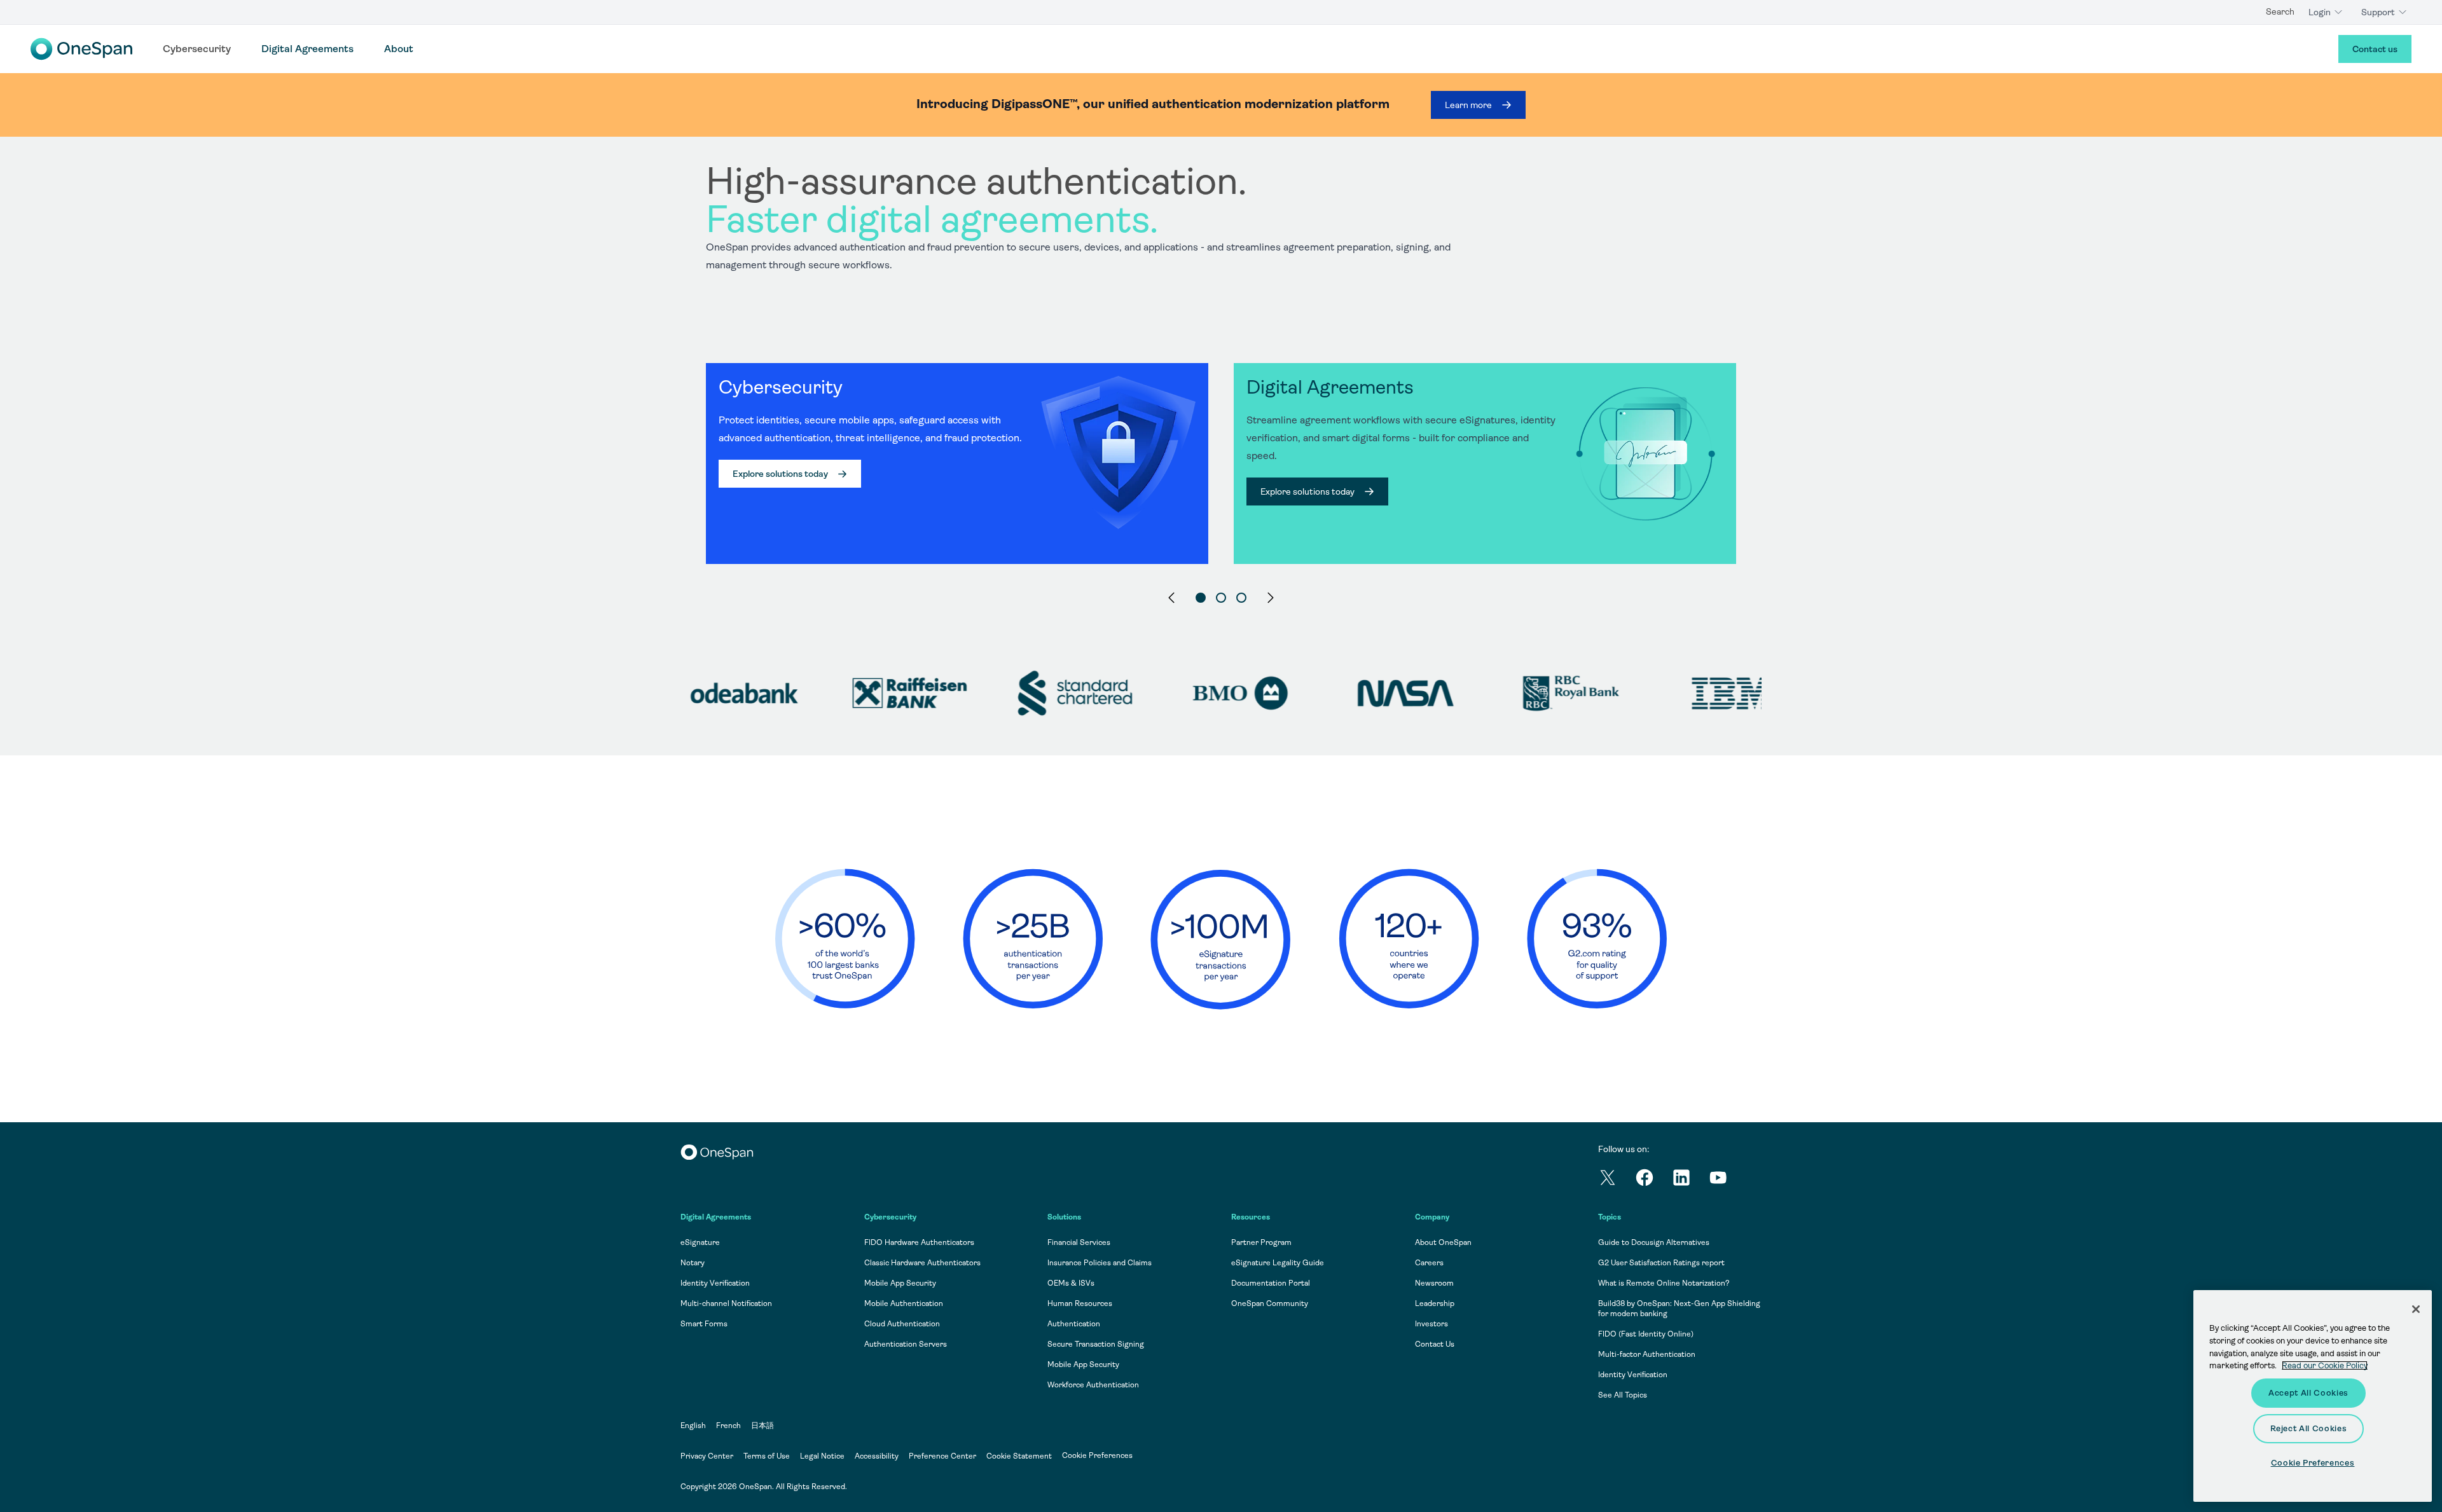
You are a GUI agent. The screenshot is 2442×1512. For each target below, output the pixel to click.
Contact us (2375, 49)
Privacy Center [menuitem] (707, 1456)
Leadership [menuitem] (1435, 1303)
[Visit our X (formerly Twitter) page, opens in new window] (1617, 1180)
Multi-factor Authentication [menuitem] (1647, 1354)
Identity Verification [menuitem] (715, 1283)
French (728, 1426)
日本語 (762, 1426)
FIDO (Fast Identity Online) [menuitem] (1646, 1334)
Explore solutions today (780, 474)
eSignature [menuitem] (700, 1242)
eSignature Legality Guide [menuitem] (1278, 1263)
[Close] (2416, 1309)
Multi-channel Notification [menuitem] (726, 1303)
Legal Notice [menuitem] (822, 1456)
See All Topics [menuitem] (1623, 1395)
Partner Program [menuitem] (1261, 1242)
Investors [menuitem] (1431, 1324)
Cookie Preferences (1097, 1455)
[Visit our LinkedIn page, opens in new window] (1690, 1180)
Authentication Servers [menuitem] (906, 1344)
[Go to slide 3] (1241, 598)
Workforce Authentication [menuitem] (1093, 1385)
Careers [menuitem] (1429, 1263)
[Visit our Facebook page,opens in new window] (1653, 1180)
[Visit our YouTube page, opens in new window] (1727, 1180)
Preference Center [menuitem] (942, 1456)
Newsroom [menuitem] (1434, 1283)
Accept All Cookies (2308, 1393)
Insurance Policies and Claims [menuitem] (1100, 1263)
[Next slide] (1271, 598)
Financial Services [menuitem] (1079, 1242)
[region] (1221, 384)
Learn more (1468, 105)
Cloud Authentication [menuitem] (902, 1324)
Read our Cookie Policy (2325, 1365)
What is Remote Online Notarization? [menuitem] (1664, 1283)
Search (2280, 11)
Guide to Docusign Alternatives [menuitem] (1654, 1242)
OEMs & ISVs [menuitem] (1071, 1283)
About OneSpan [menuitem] (1443, 1242)
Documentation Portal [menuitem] (1271, 1283)
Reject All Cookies (2309, 1428)
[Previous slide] (1171, 598)
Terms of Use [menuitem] (767, 1456)
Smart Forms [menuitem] (704, 1324)
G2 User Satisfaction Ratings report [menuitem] (1661, 1263)
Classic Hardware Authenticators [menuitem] (922, 1263)
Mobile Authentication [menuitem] (904, 1303)
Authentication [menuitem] (1074, 1324)
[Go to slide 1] (1201, 598)
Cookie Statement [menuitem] (1019, 1456)
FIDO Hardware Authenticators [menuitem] (919, 1242)
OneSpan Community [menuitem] (1270, 1303)
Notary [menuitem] (693, 1263)
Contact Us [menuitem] (1435, 1344)
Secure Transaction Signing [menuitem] (1096, 1344)
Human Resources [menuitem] (1080, 1303)
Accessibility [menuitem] (877, 1456)
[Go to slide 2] (1221, 598)
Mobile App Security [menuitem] (900, 1283)
